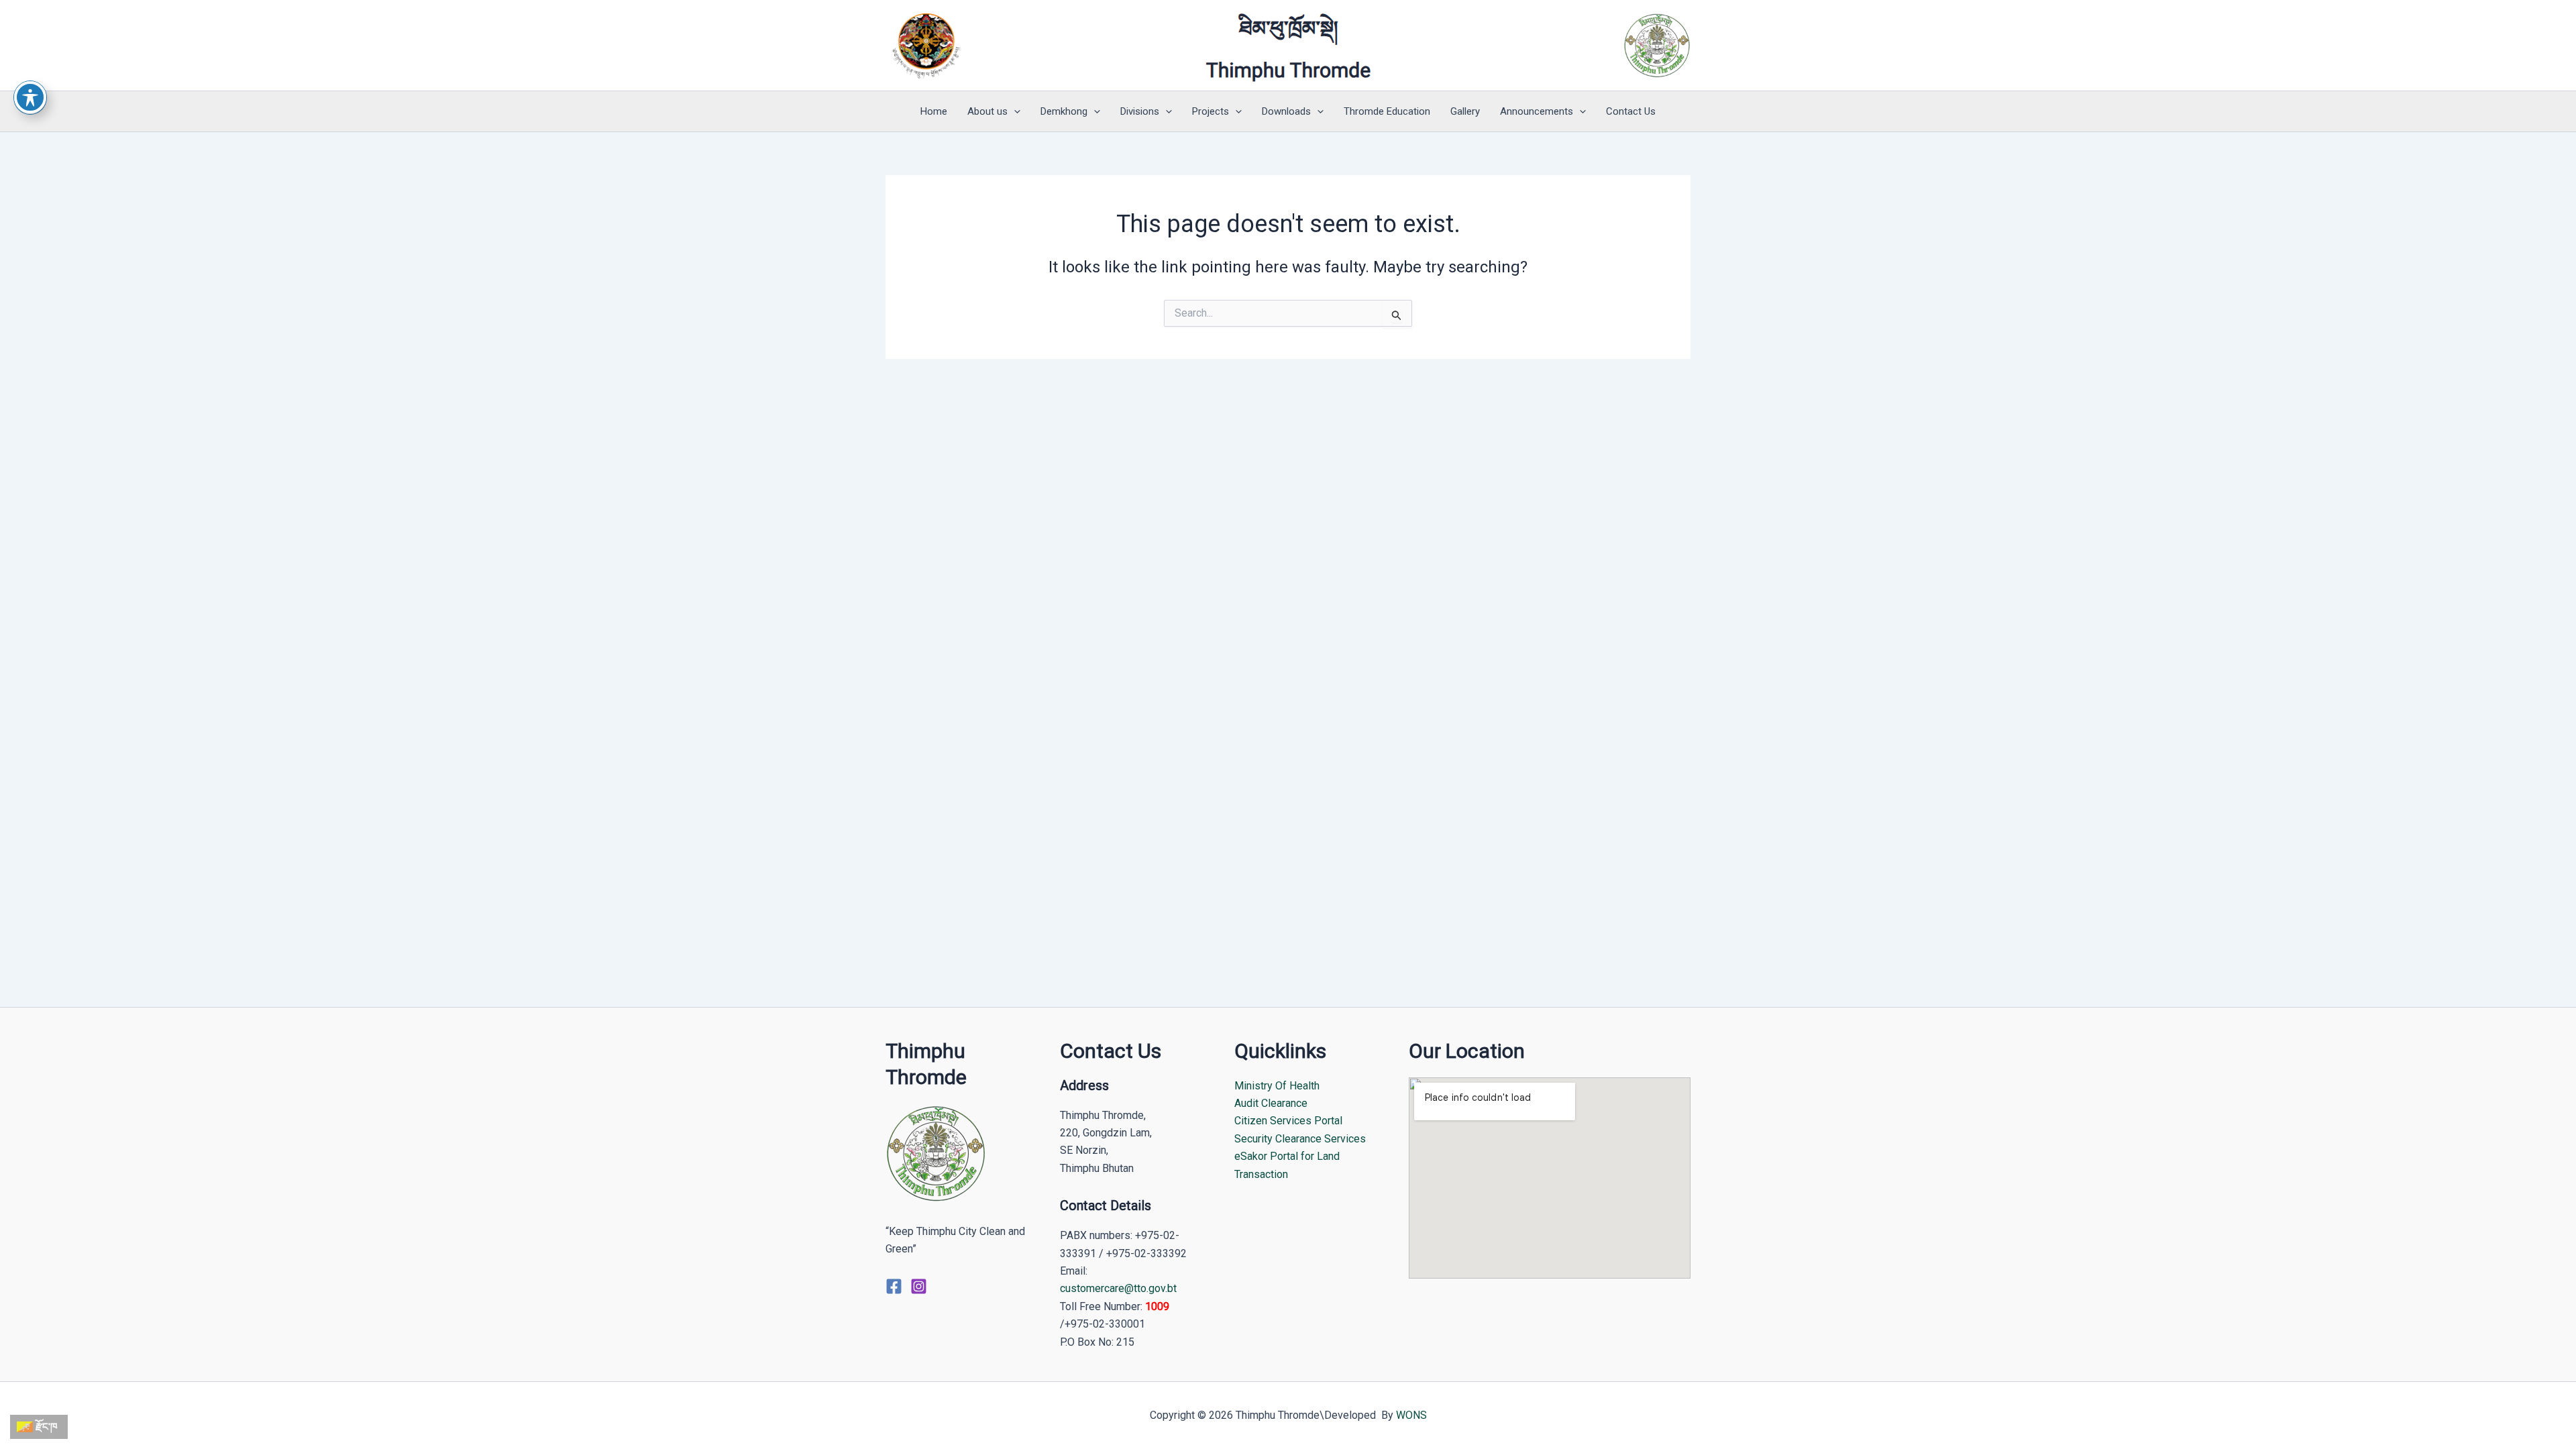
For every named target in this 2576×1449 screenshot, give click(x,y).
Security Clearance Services (1300, 1139)
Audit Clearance (1271, 1103)
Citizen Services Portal (1288, 1121)
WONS (1411, 1415)
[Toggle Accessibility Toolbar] (30, 97)
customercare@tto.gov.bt (1118, 1288)
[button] (1014, 111)
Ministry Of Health (1277, 1086)
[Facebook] (894, 1286)
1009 (1157, 1306)
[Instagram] (919, 1286)
